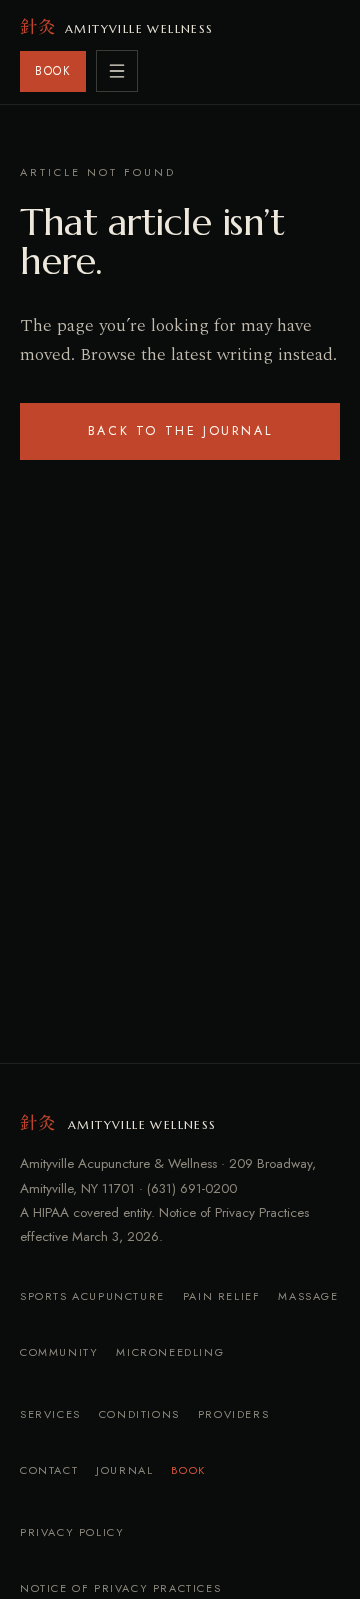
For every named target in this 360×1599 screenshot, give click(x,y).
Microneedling (170, 1352)
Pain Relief (222, 1296)
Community (59, 1352)
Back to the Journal (180, 431)
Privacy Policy (72, 1532)
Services (50, 1414)
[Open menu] (117, 71)
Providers (233, 1414)
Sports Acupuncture (92, 1296)
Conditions (139, 1414)
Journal (124, 1470)
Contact (49, 1470)
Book (188, 1470)
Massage (308, 1296)
